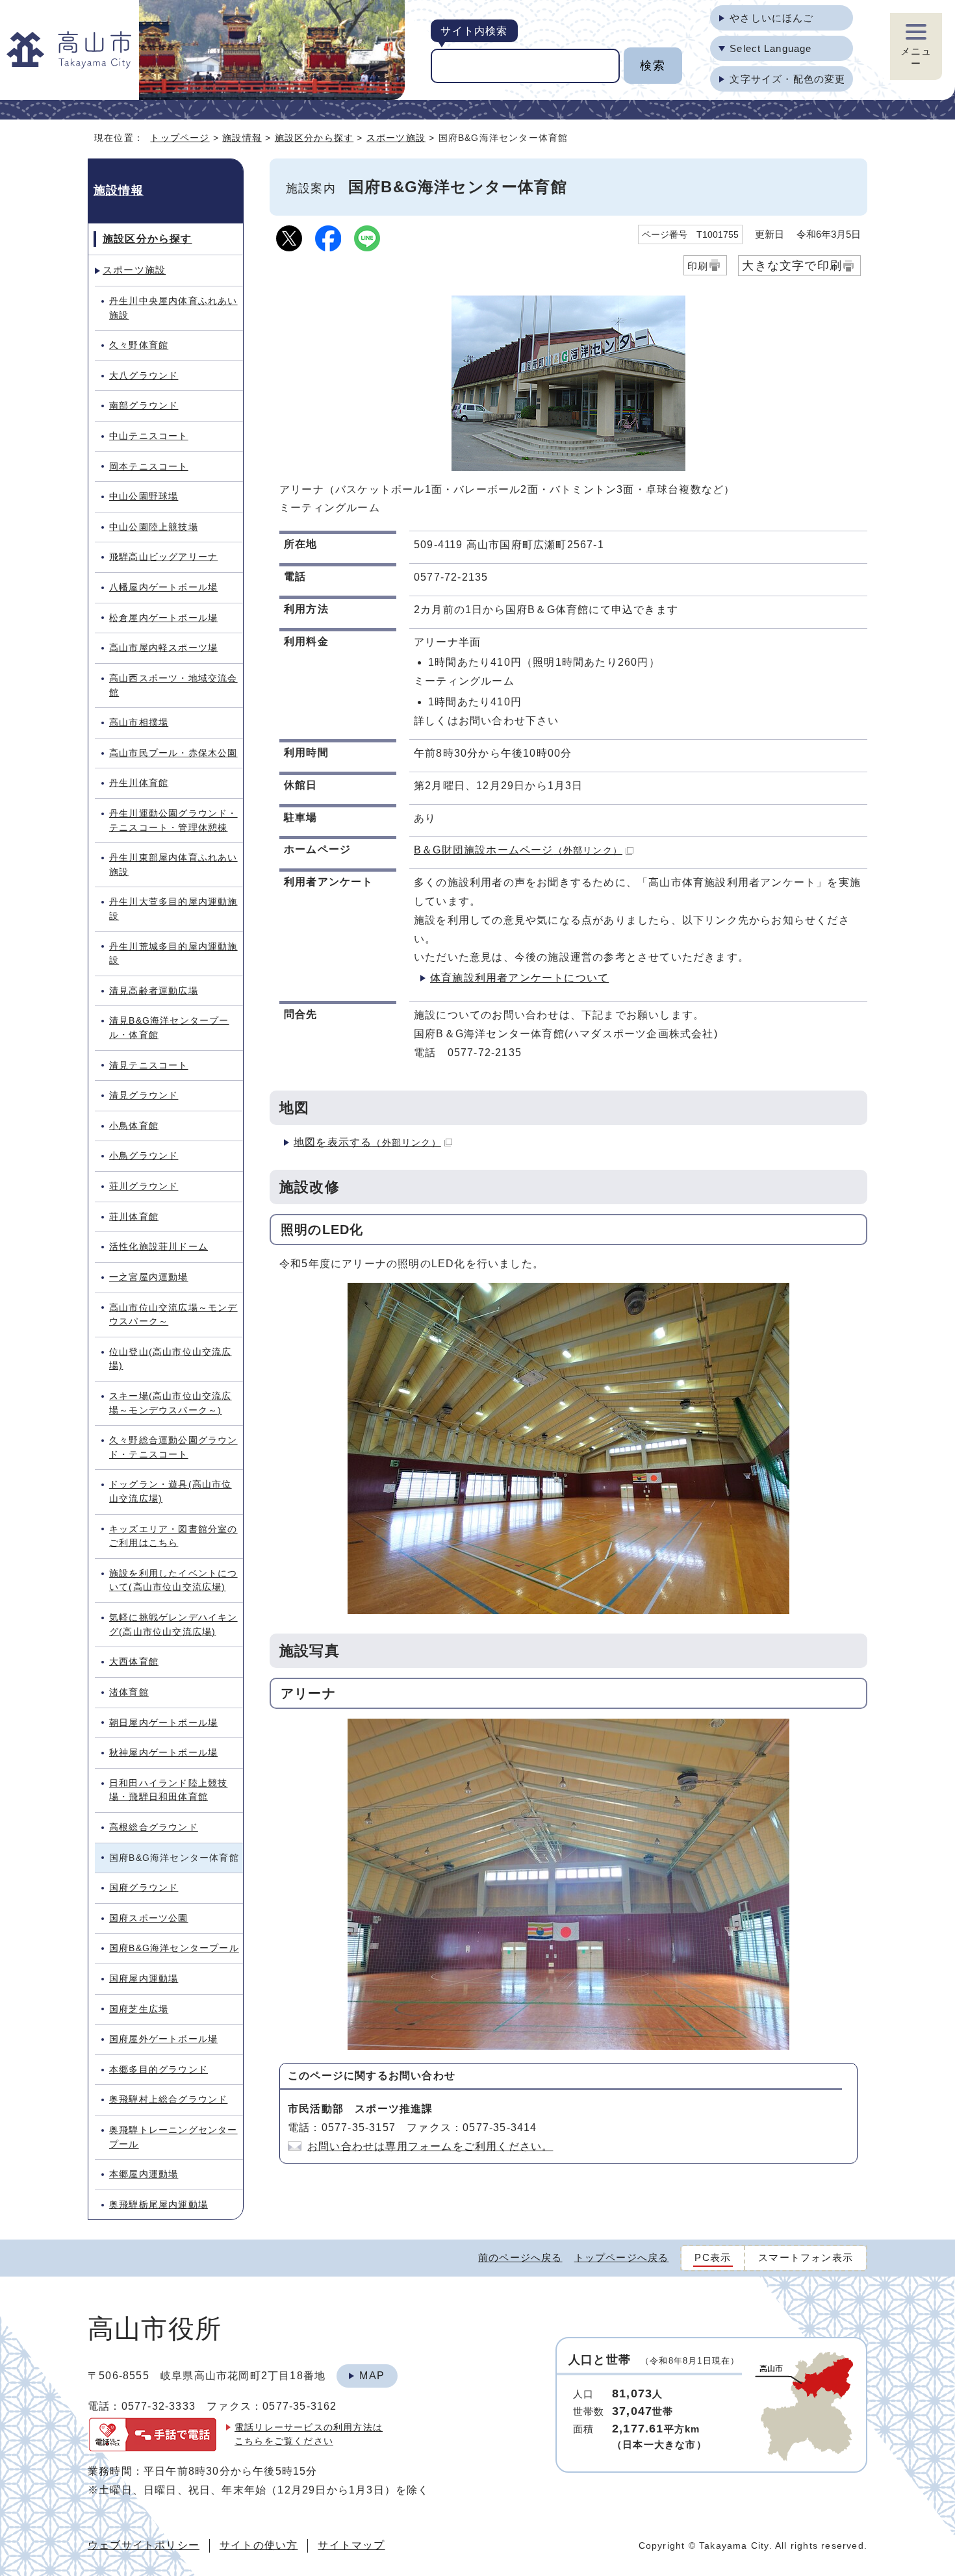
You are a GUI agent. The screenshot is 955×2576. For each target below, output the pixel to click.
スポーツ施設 (396, 138)
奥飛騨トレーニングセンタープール (173, 2137)
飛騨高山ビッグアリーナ (163, 557)
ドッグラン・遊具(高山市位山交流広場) (171, 1491)
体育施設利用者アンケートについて (519, 978)
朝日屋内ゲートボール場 (163, 1723)
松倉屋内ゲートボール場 (163, 618)
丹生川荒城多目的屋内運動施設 (173, 953)
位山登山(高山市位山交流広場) (171, 1359)
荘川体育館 (134, 1217)
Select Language (770, 48)
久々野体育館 (139, 345)
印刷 (698, 266)
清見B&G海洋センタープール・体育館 (169, 1028)
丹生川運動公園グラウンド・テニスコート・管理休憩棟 (173, 820)
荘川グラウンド (144, 1186)
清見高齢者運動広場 (154, 991)
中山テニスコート (149, 436)
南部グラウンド (144, 405)
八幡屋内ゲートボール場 (163, 587)
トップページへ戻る (622, 2257)
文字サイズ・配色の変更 (787, 79)
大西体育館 (134, 1661)
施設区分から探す (314, 138)
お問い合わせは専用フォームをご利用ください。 (430, 2146)
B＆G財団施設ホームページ (518, 850)
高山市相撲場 (139, 722)
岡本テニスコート (149, 466)
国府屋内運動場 (144, 1978)
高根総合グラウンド (154, 1827)
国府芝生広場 (139, 2009)
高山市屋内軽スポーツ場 (163, 648)
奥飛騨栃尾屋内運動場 (159, 2204)
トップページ (180, 138)
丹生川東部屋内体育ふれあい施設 (173, 865)
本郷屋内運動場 (144, 2174)
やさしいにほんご (771, 18)
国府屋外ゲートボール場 (163, 2039)
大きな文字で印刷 (792, 265)
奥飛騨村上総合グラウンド (168, 2099)
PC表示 (713, 2257)
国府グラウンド (144, 1888)
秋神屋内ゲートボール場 (163, 1752)
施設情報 (242, 138)
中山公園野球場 (144, 496)
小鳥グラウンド (144, 1155)
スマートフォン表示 (806, 2257)
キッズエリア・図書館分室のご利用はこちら (173, 1536)
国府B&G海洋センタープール (174, 1948)
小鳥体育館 (134, 1126)
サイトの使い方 (259, 2545)
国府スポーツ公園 (149, 1918)
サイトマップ (351, 2545)
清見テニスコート (149, 1065)
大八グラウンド (144, 375)
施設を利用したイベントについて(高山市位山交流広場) (173, 1580)
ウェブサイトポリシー (144, 2545)
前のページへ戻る (520, 2257)
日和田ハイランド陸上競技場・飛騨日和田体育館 (168, 1790)
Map (372, 2376)
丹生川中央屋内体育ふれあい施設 (173, 308)
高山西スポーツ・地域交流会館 (173, 685)
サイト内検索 (474, 31)
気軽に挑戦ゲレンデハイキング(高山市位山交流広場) (173, 1624)
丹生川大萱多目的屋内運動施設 (173, 909)
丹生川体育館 (139, 783)
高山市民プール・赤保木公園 (173, 753)
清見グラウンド (144, 1095)
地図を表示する (367, 1142)
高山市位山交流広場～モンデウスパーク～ (173, 1315)
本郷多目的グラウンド (159, 2069)
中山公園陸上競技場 (154, 527)
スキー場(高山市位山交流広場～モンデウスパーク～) (171, 1403)
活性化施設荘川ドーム (159, 1246)
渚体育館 (129, 1692)
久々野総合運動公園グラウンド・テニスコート (173, 1447)
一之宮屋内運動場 (149, 1277)
